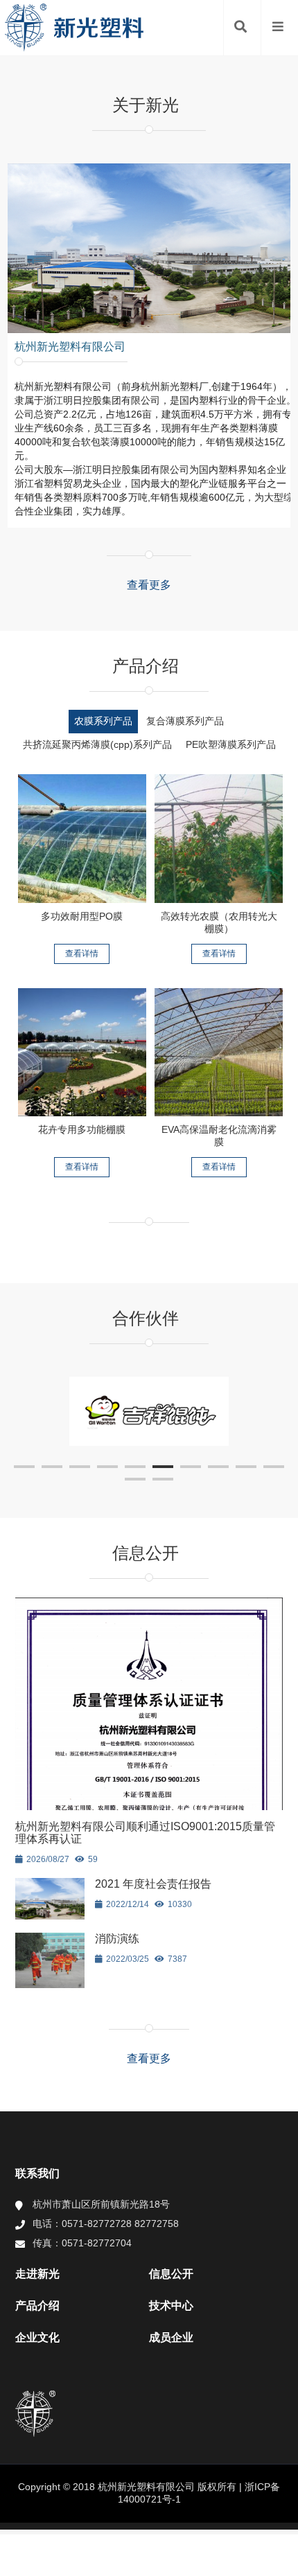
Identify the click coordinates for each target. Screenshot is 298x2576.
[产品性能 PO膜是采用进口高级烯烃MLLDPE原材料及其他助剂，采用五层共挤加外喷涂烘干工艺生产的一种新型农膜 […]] (82, 839)
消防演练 (117, 1939)
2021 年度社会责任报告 (153, 1884)
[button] (24, 1467)
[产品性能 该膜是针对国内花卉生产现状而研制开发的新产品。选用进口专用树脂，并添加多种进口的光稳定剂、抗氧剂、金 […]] (82, 1053)
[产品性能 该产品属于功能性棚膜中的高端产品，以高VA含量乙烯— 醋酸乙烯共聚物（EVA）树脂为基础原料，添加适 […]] (219, 1053)
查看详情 (82, 954)
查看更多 (149, 585)
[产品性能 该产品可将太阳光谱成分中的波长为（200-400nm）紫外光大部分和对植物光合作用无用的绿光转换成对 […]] (219, 839)
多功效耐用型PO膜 (82, 916)
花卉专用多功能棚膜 (82, 1129)
